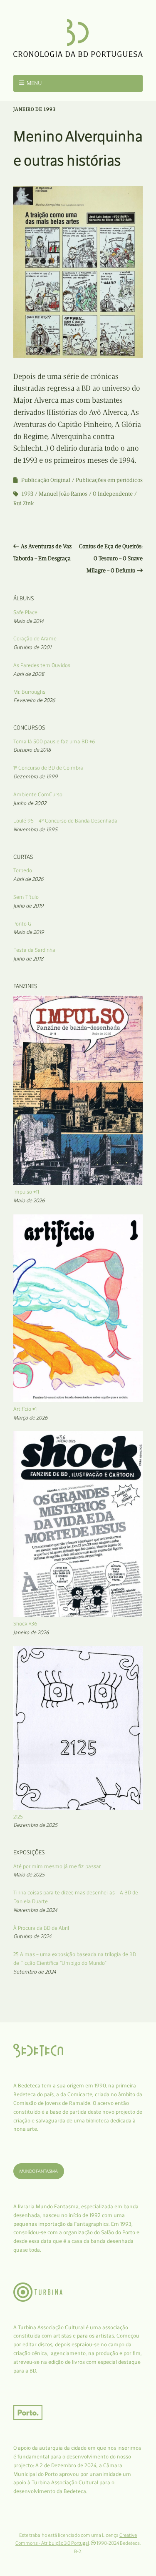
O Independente (113, 494)
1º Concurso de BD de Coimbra (48, 768)
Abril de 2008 (29, 674)
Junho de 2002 (30, 803)
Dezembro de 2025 (35, 1825)
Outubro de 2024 (32, 1936)
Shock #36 (25, 1624)
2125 (18, 1817)
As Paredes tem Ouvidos (42, 665)
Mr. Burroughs (29, 692)
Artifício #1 (25, 1409)
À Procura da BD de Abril (41, 1928)
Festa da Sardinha (34, 950)
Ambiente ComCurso (38, 794)
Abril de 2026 (28, 879)
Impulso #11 (26, 1192)
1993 (27, 494)
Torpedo (23, 870)
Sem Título (26, 897)
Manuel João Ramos (63, 494)
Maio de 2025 (29, 1875)
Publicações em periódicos (109, 480)
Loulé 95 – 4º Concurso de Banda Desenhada (65, 821)
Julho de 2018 (28, 959)
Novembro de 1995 (35, 829)
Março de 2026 (31, 1418)
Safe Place (25, 612)
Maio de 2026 (29, 1200)
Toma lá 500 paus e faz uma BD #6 (54, 741)
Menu (34, 83)
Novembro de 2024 (35, 1910)
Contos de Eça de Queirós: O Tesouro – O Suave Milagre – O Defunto (111, 558)
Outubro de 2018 (32, 750)
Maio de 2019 (29, 932)
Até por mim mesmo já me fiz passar (57, 1866)
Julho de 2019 (28, 906)
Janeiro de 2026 (31, 1632)
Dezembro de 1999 (36, 776)
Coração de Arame (35, 638)
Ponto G (22, 924)
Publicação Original (46, 480)
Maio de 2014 (28, 621)
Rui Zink (24, 503)
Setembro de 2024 (35, 1972)
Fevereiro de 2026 (34, 700)
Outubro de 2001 (32, 647)
